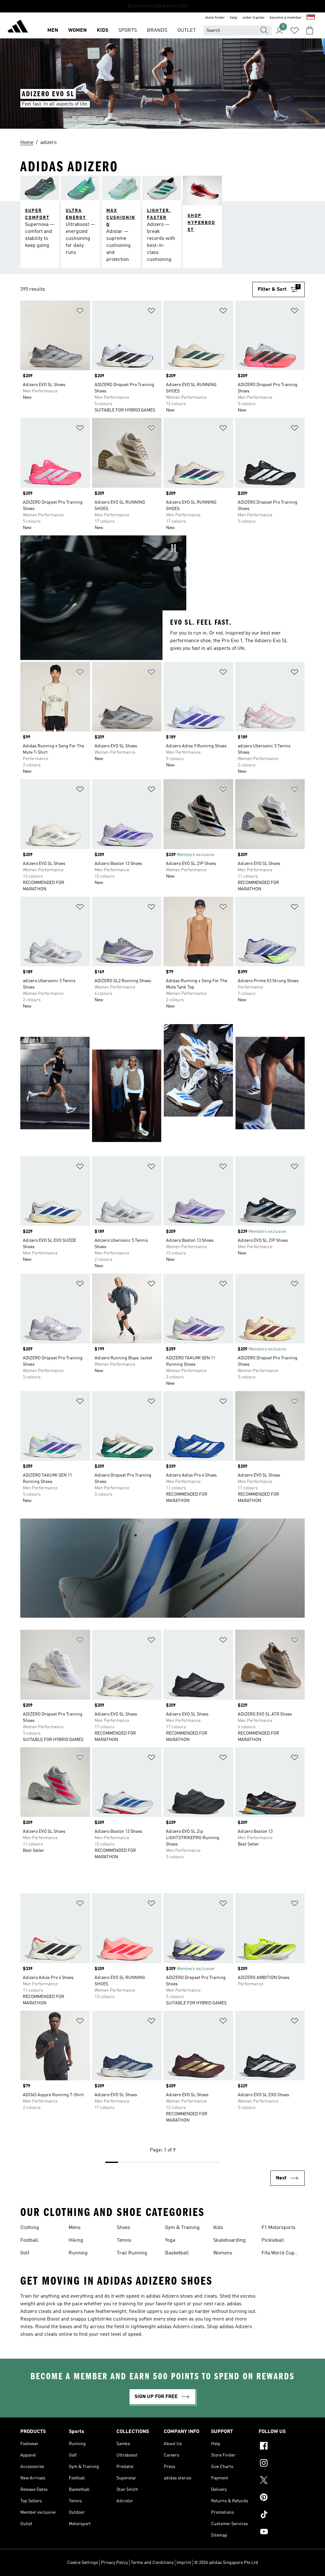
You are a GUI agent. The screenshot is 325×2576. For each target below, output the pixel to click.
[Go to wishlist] (295, 31)
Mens (75, 2228)
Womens (223, 2253)
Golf (25, 2253)
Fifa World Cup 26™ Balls (278, 2254)
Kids (218, 2228)
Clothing (30, 2228)
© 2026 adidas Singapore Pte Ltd (226, 2563)
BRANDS (157, 31)
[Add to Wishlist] (80, 312)
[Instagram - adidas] (282, 2464)
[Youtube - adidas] (282, 2532)
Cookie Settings (83, 2563)
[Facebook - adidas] (282, 2447)
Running (78, 2253)
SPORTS (128, 31)
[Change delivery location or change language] (311, 18)
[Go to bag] (310, 31)
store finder (215, 18)
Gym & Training (182, 2228)
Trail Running (132, 2253)
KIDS (103, 31)
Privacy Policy (114, 2563)
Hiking (76, 2240)
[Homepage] (18, 27)
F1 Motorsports (279, 2228)
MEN (53, 31)
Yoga (170, 2240)
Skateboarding (229, 2240)
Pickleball (273, 2240)
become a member (286, 18)
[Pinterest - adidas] (282, 2498)
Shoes (123, 2228)
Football (29, 2240)
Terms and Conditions (152, 2563)
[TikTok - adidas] (282, 2515)
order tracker (254, 18)
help (234, 18)
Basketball (177, 2253)
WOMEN (77, 31)
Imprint (184, 2563)
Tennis (124, 2240)
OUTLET (187, 31)
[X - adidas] (282, 2481)
